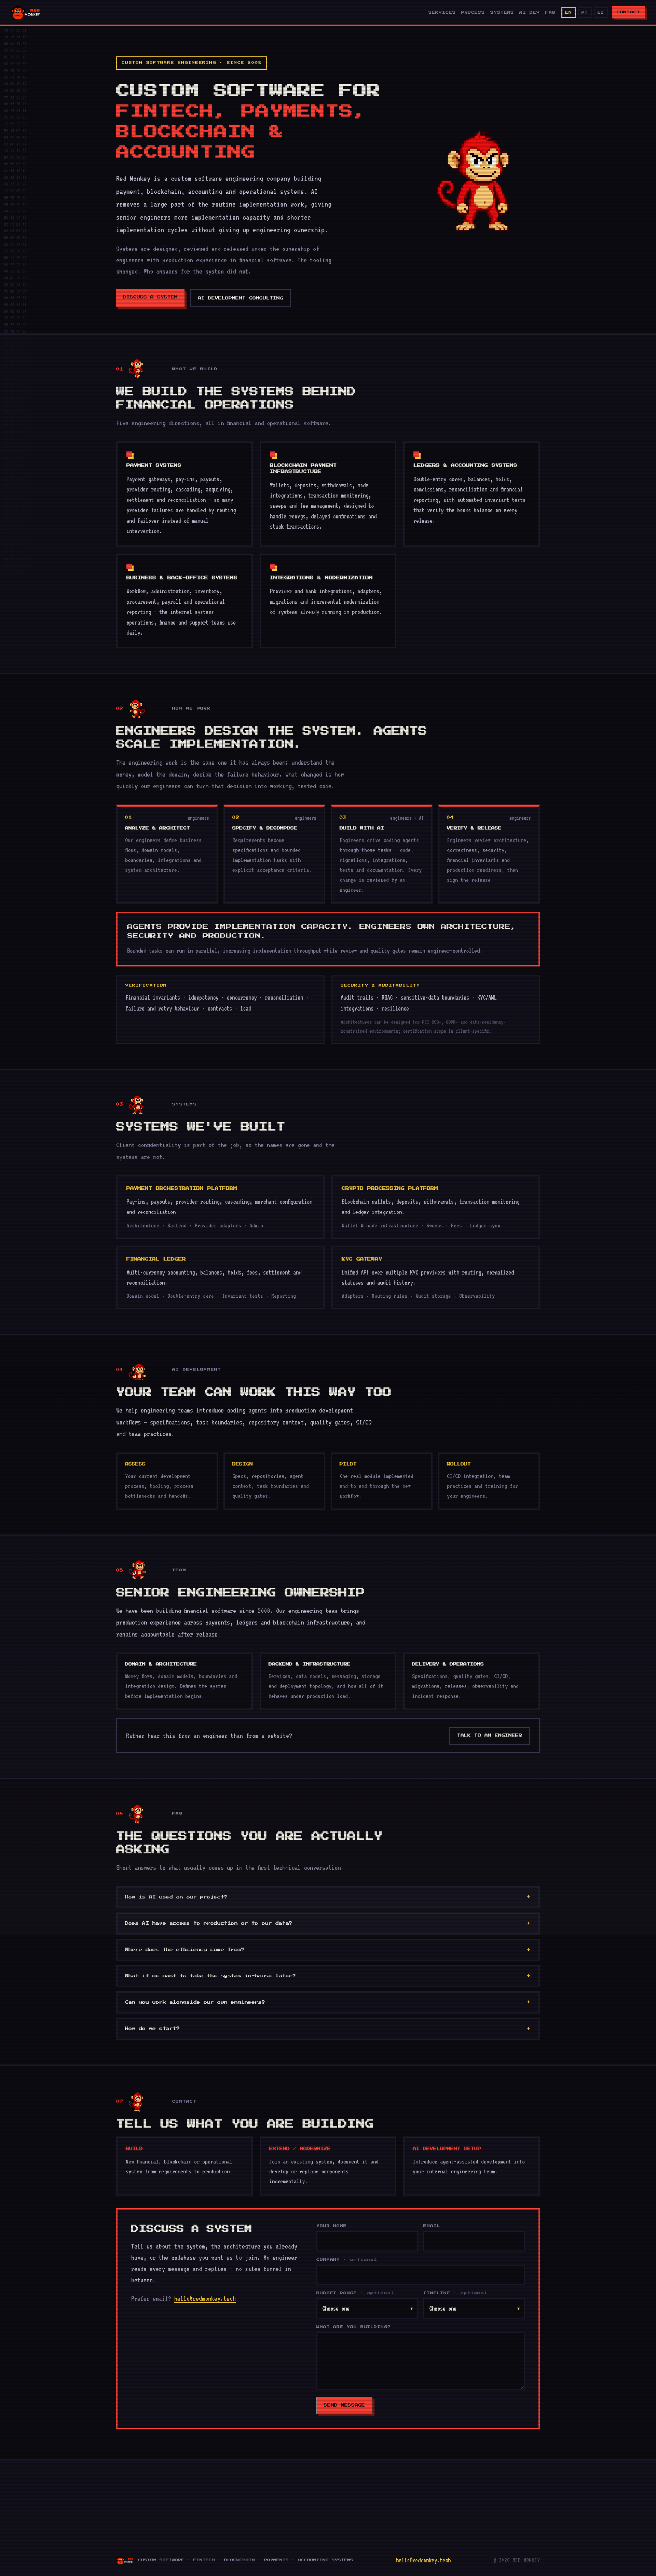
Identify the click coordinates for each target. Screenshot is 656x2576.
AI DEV (529, 12)
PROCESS (473, 12)
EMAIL (432, 2226)
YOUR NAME (332, 2226)
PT (585, 12)
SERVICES (442, 12)
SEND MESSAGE (344, 2405)
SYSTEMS (502, 12)
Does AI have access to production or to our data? (209, 1923)
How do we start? (152, 2029)
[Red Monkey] (26, 12)
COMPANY (347, 2260)
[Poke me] (473, 180)
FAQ (550, 12)
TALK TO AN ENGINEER (490, 1736)
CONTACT (628, 12)
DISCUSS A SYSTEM (150, 297)
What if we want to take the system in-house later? (210, 1976)
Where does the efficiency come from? (185, 1950)
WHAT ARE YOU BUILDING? (354, 2327)
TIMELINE (455, 2293)
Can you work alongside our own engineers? (195, 2002)
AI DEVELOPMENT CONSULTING (241, 298)
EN (568, 12)
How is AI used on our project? (176, 1897)
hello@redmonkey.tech (205, 2298)
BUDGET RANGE (355, 2293)
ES (601, 12)
